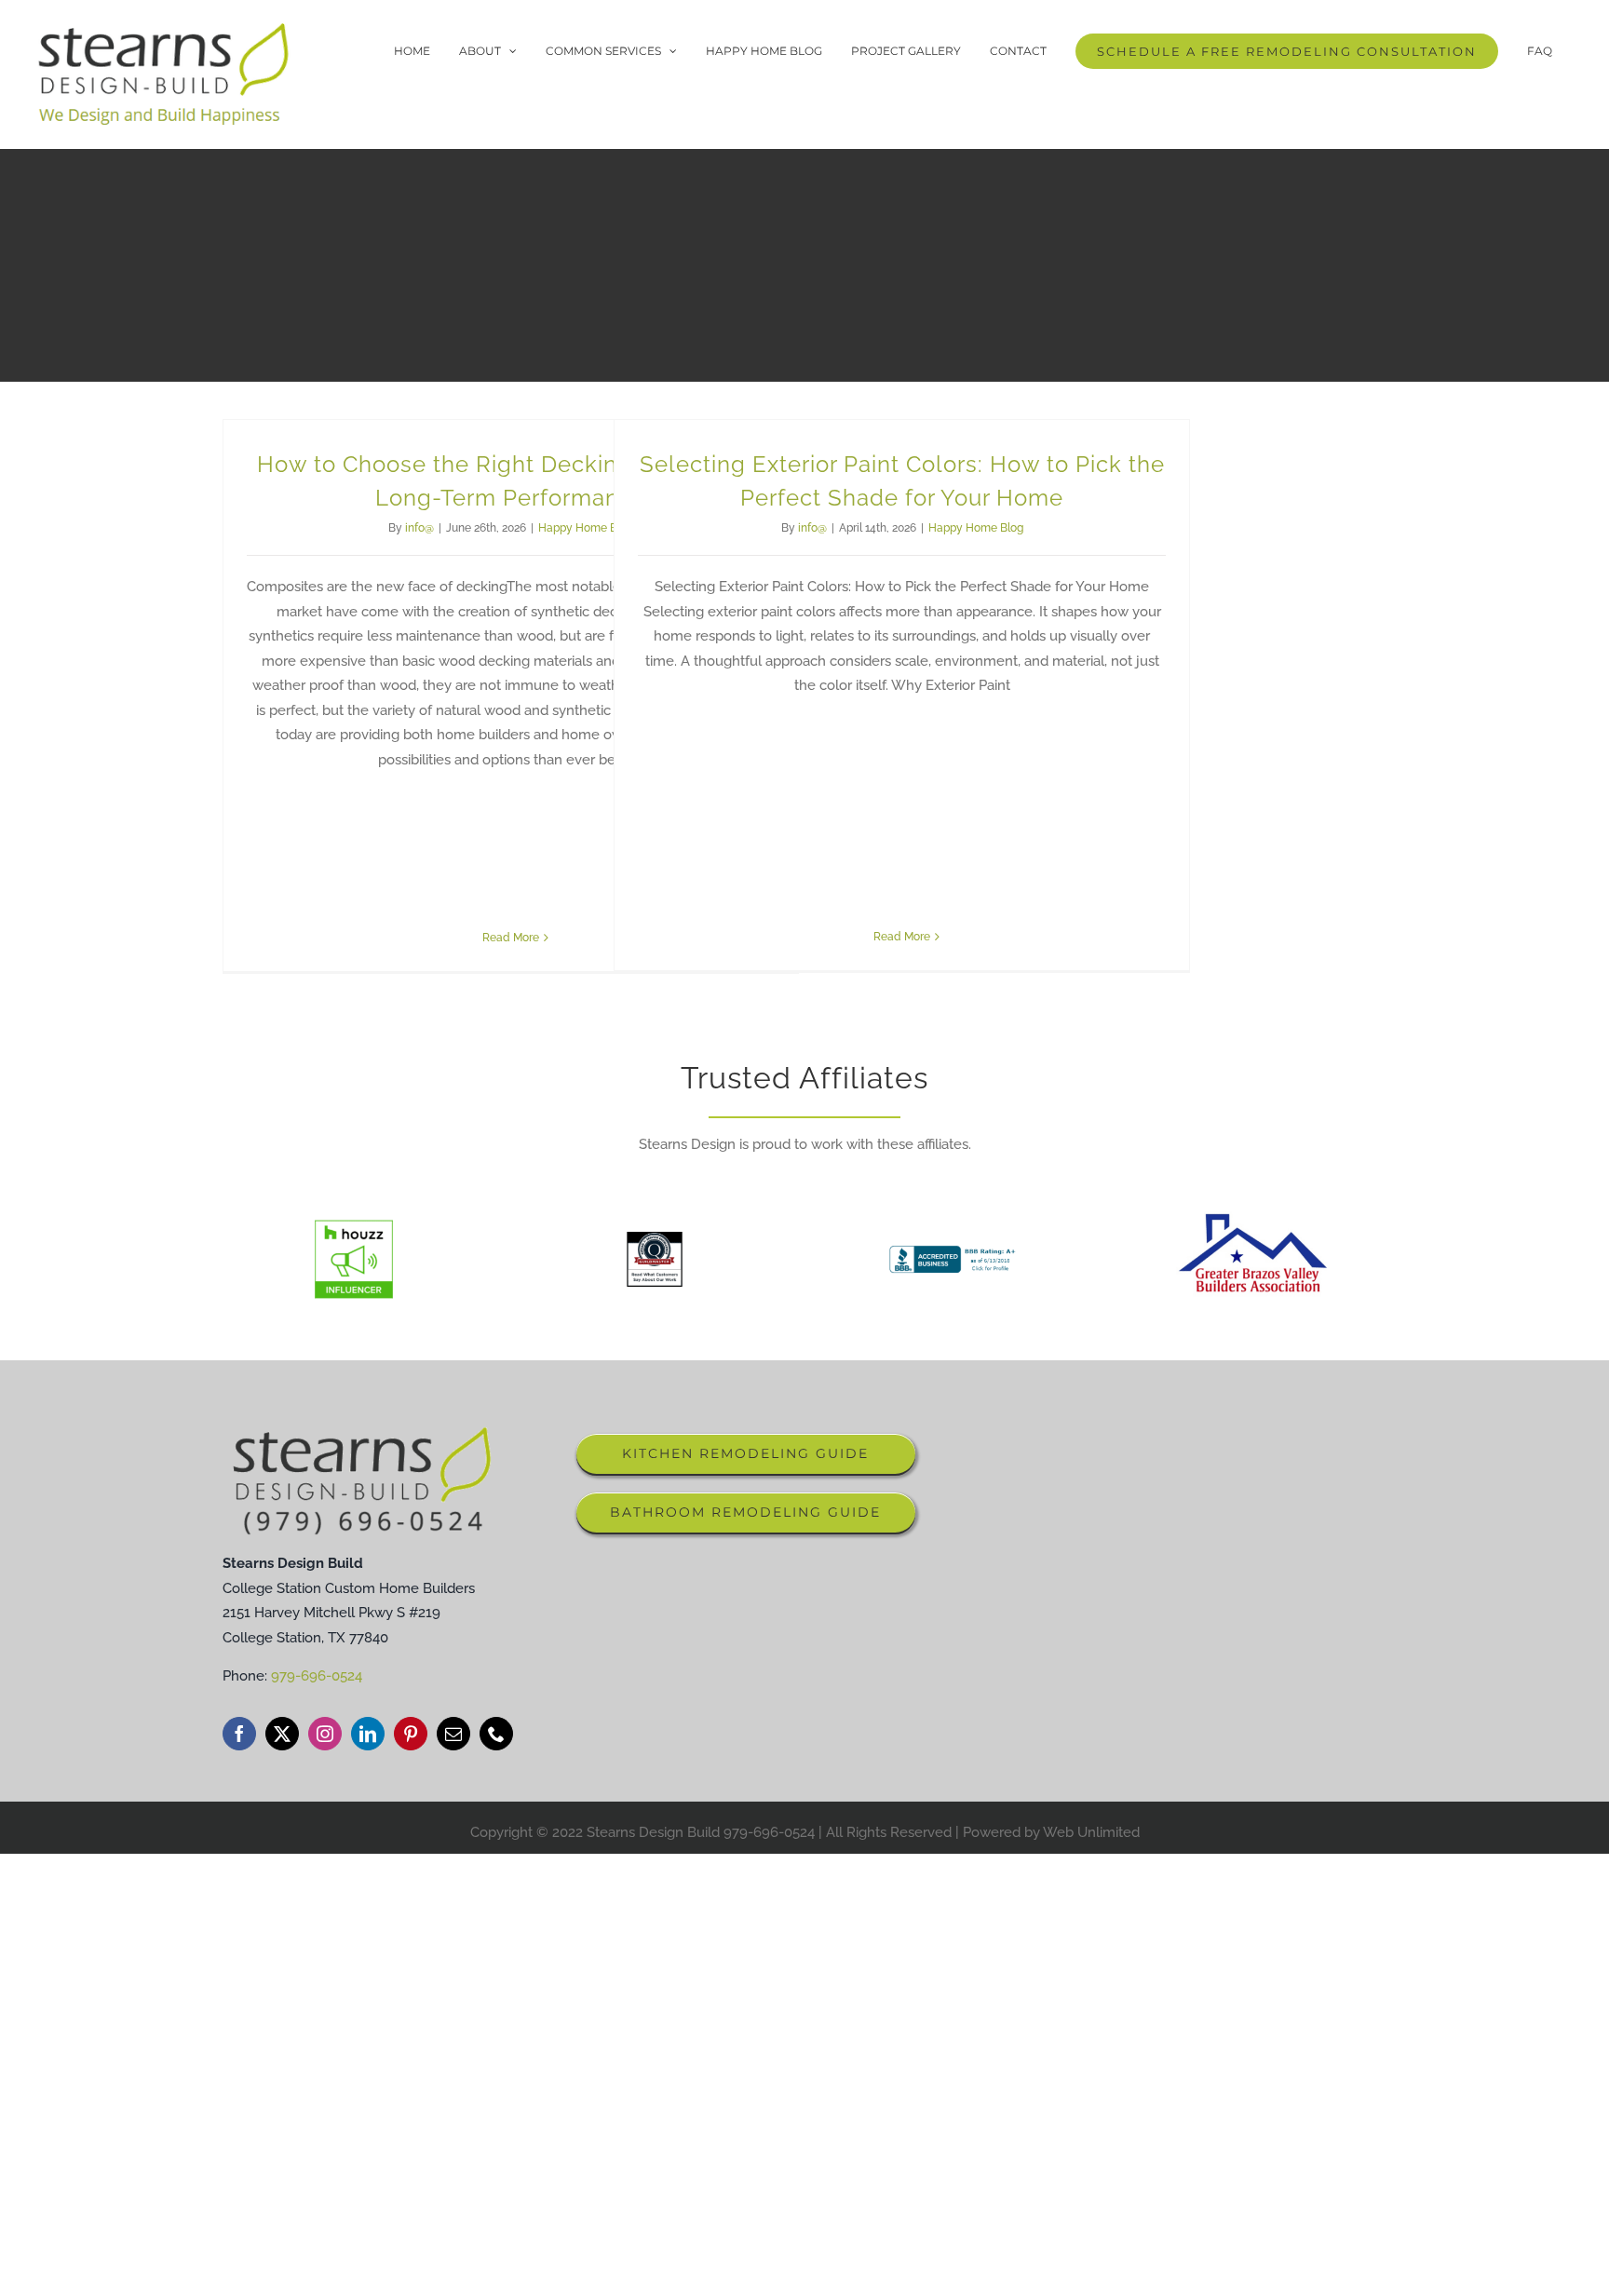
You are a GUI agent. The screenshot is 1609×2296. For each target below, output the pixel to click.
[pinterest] (411, 1734)
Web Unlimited (1091, 1832)
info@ (419, 528)
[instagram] (325, 1734)
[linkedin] (368, 1734)
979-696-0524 (317, 1676)
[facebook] (239, 1734)
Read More (511, 937)
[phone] (496, 1734)
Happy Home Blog (586, 528)
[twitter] (282, 1734)
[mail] (453, 1734)
